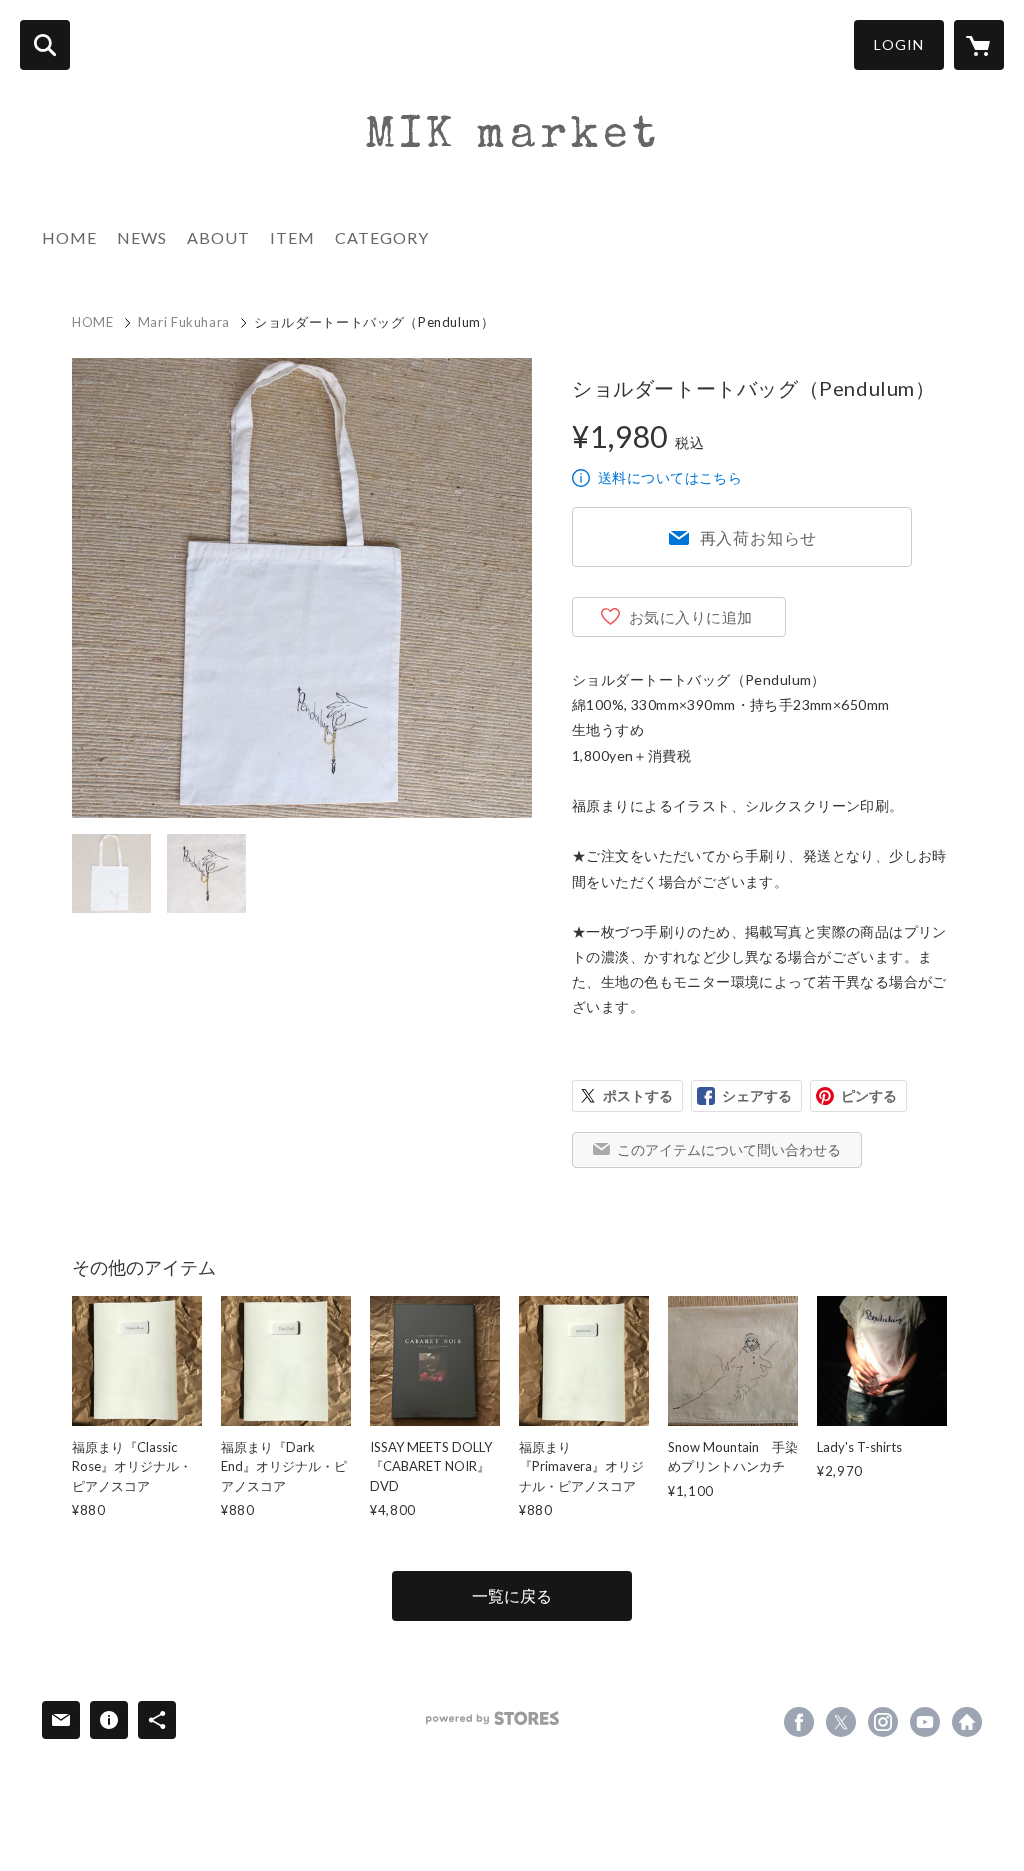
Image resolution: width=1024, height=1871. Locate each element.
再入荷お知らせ (759, 537)
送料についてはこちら (670, 477)
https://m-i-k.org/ (967, 1722)
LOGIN (899, 44)
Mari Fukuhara (184, 322)
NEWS (142, 237)
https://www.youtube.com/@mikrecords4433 (925, 1722)
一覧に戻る (512, 1595)
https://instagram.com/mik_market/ (883, 1722)
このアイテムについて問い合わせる (729, 1149)
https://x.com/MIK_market (841, 1722)
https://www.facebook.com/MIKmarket (799, 1722)
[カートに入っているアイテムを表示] (979, 45)
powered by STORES (492, 1718)
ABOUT (218, 237)
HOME (69, 237)
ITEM (292, 237)
